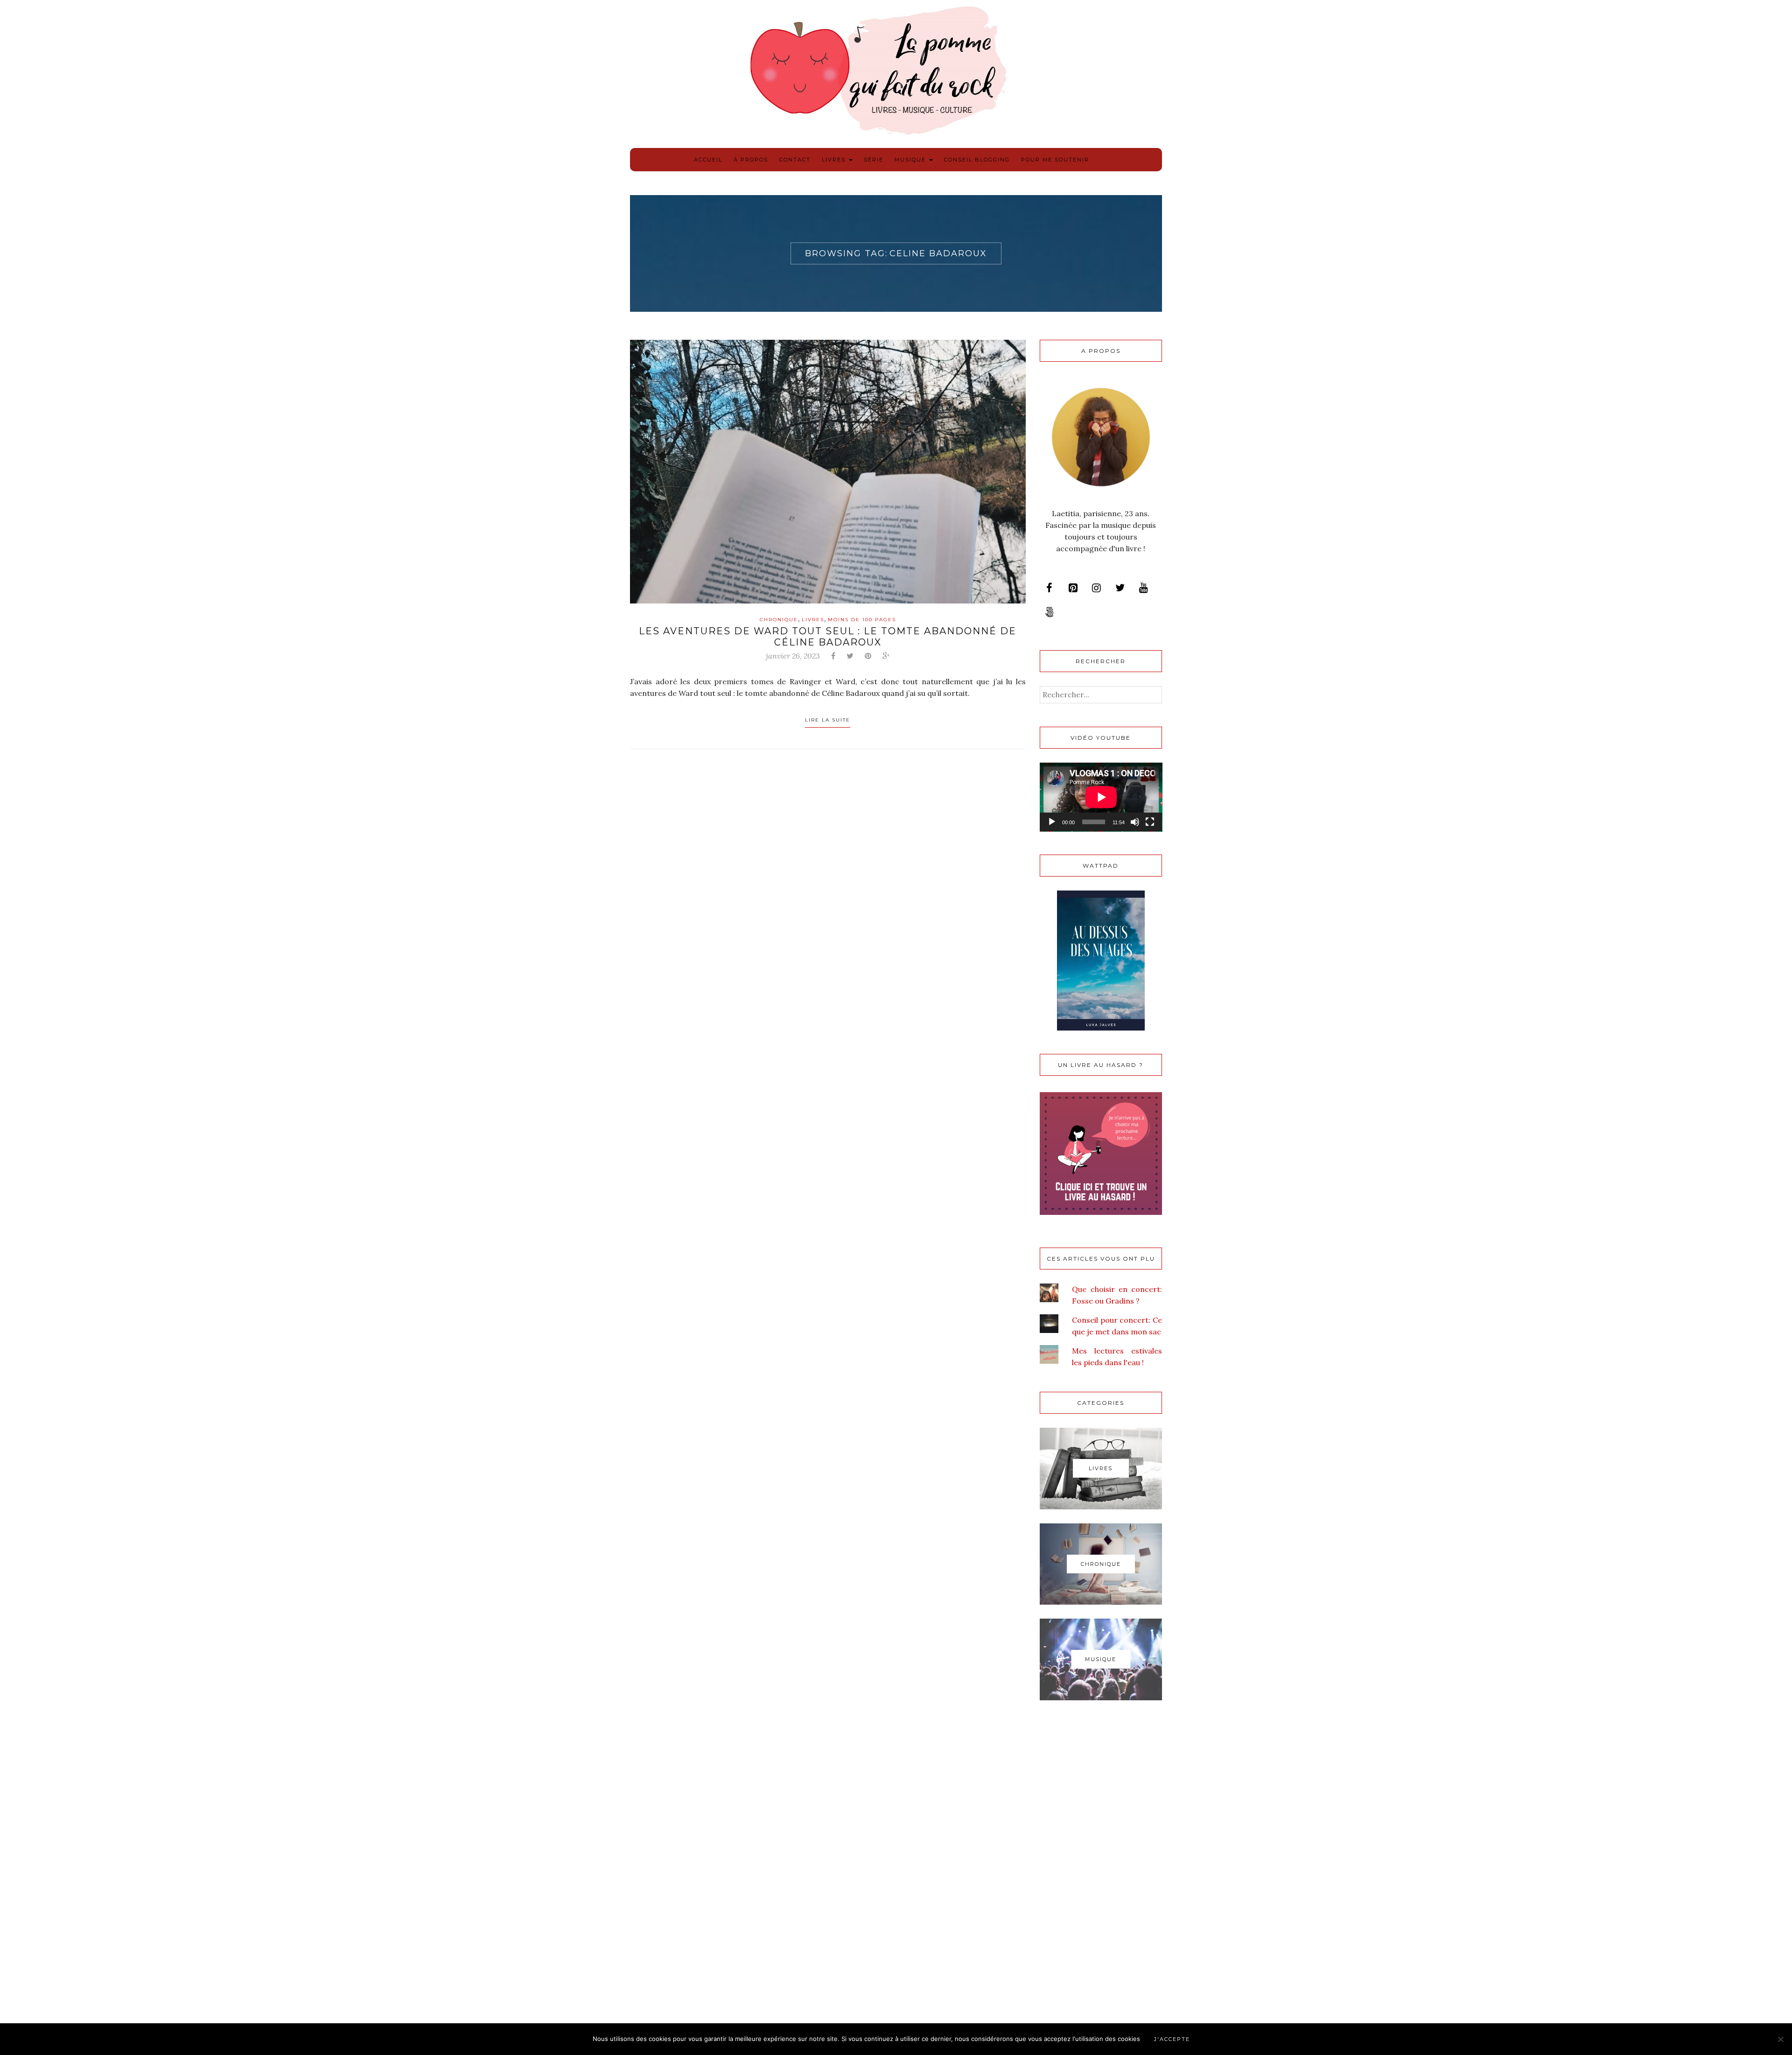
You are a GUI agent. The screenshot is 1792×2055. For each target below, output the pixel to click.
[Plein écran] (1150, 822)
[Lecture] (1052, 822)
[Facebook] (1050, 588)
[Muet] (1135, 822)
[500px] (1050, 612)
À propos (751, 160)
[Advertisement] (1101, 1864)
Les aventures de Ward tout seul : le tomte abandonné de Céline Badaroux (828, 637)
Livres (835, 160)
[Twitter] (1120, 588)
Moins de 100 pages (862, 620)
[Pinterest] (1073, 588)
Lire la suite (828, 720)
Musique (911, 160)
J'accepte (1172, 2039)
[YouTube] (1143, 588)
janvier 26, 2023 (793, 656)
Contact (795, 160)
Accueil (708, 160)
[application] (1101, 797)
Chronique (779, 620)
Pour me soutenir (1055, 160)
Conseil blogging (977, 160)
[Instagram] (1096, 588)
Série (874, 160)
